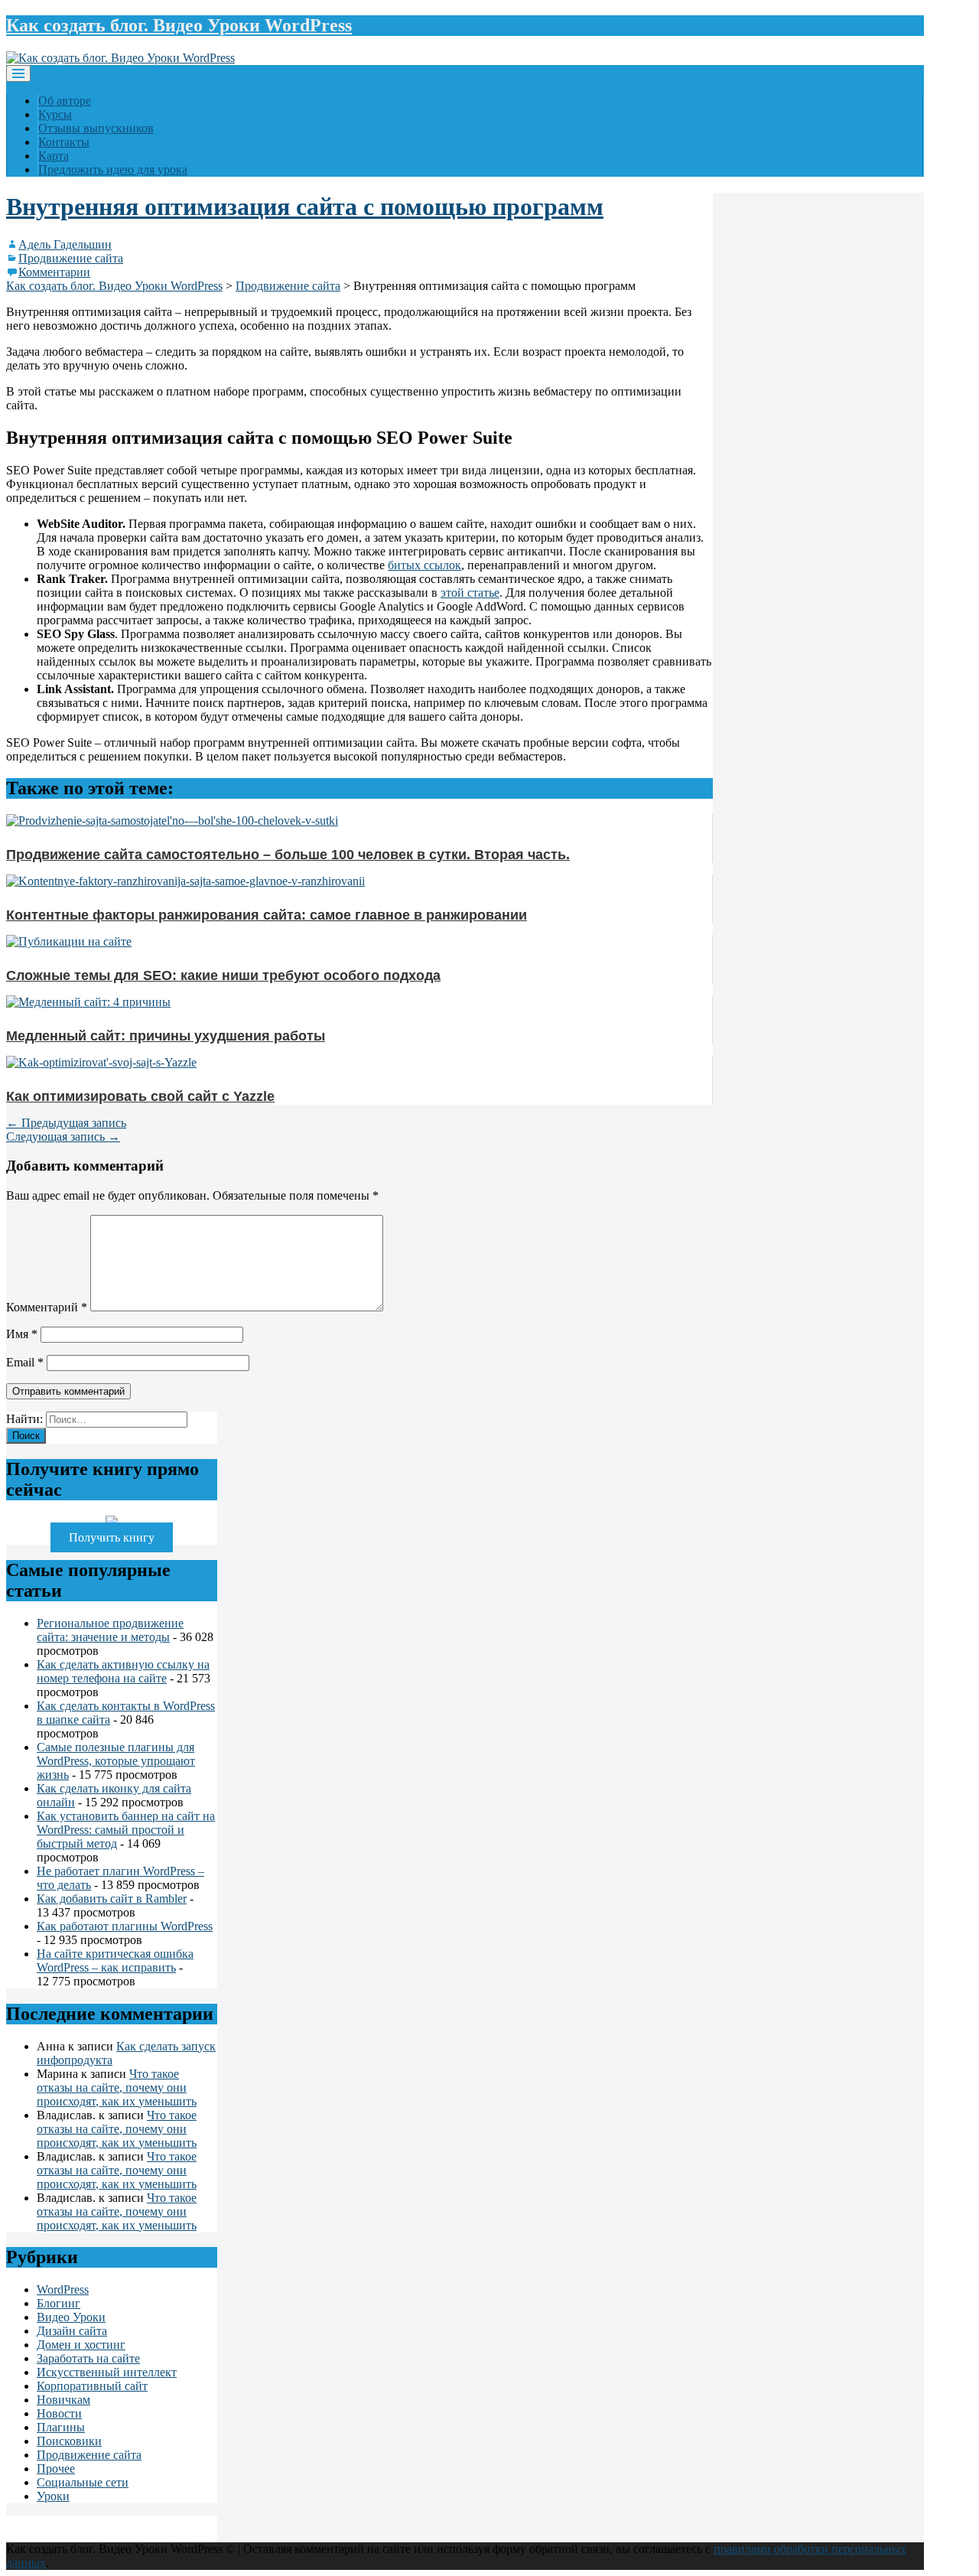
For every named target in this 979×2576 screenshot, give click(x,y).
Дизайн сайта (72, 2331)
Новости (59, 2413)
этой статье (470, 593)
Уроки (53, 2496)
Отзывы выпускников (96, 128)
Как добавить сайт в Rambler (112, 1899)
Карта (54, 156)
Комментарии (54, 272)
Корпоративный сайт (92, 2386)
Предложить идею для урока (113, 169)
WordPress (63, 2289)
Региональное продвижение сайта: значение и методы (110, 1630)
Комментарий (47, 1307)
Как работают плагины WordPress (125, 1926)
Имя (22, 1334)
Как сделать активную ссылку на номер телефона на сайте (123, 1671)
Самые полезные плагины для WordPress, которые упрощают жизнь (116, 1761)
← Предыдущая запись (66, 1123)
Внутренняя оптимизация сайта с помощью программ (305, 207)
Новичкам (63, 2400)
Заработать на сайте (88, 2358)
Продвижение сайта (71, 258)
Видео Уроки (71, 2317)
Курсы (55, 114)
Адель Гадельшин (65, 244)
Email (25, 1362)
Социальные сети (83, 2482)
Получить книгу (112, 1537)
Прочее (56, 2469)
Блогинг (59, 2303)
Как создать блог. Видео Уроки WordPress (179, 25)
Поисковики (69, 2441)
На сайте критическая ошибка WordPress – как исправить (115, 1960)
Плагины (61, 2427)
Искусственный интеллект (107, 2372)
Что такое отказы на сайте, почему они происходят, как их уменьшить (117, 2088)
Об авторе (65, 101)
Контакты (64, 142)
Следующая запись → (63, 1137)
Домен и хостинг (81, 2345)
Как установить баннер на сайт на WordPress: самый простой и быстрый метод (126, 1830)
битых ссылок (424, 565)
